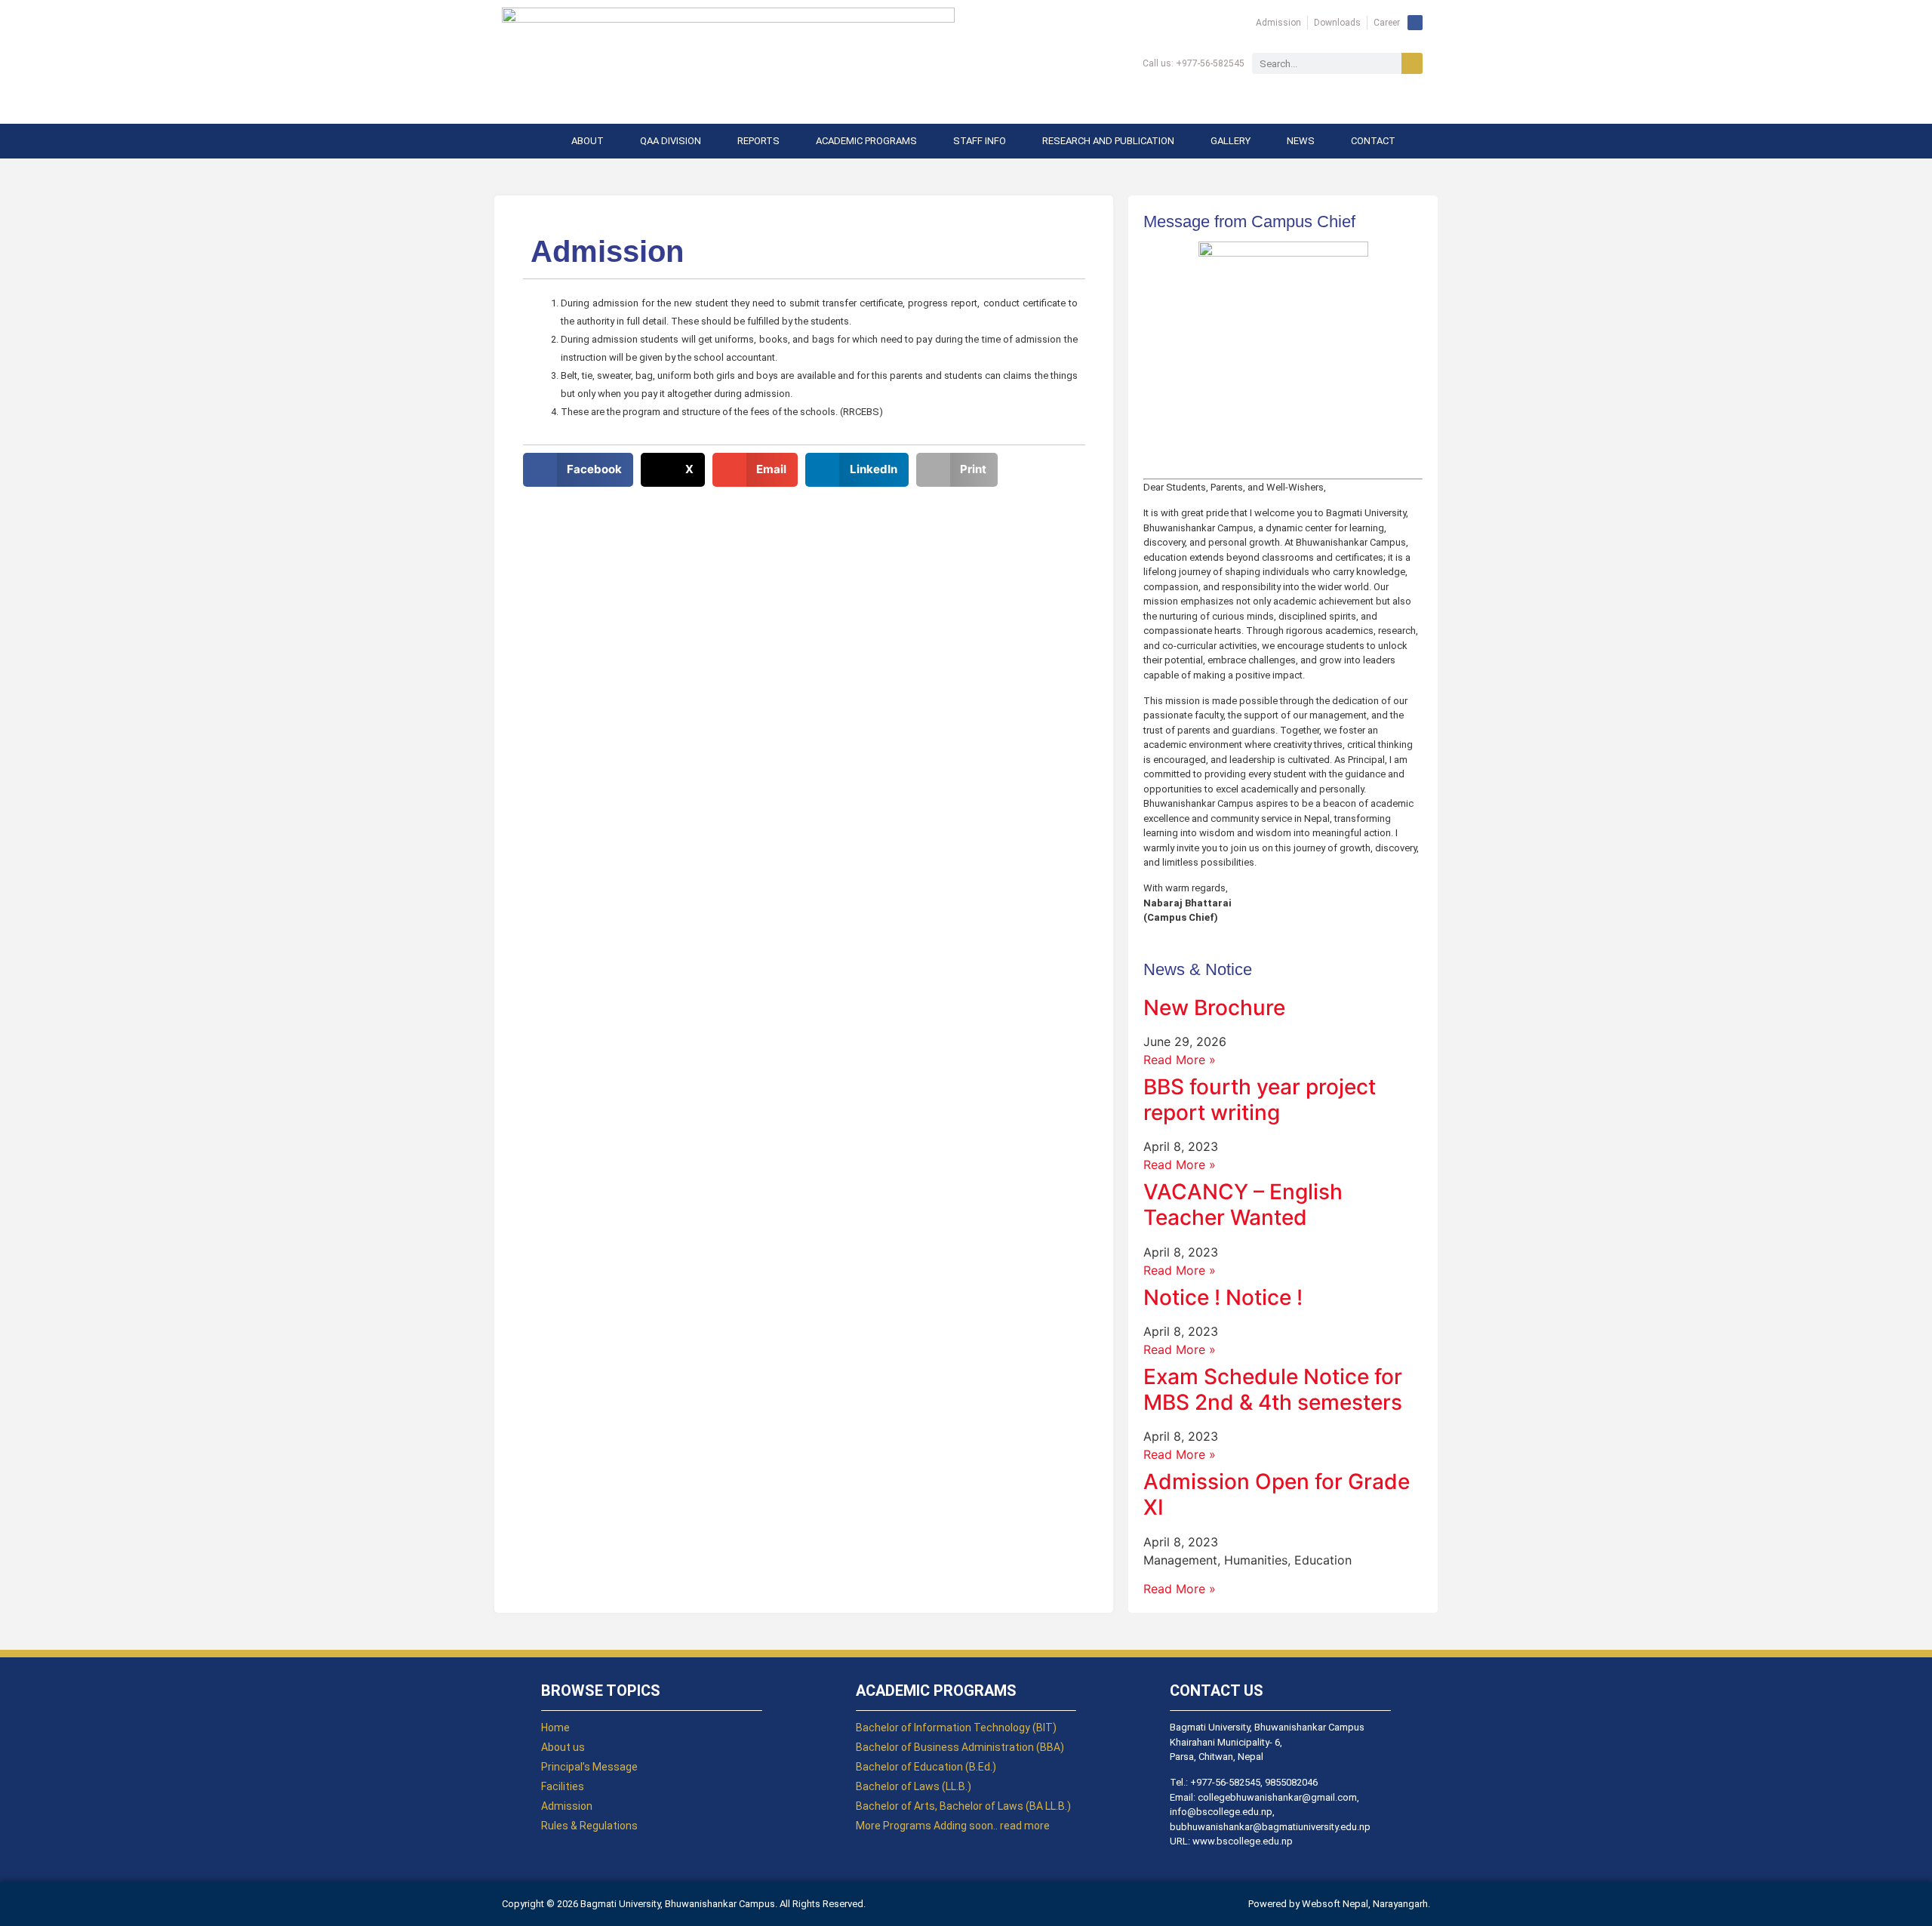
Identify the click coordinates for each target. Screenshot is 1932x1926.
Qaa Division (671, 141)
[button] (578, 470)
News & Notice (1198, 969)
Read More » (1180, 1060)
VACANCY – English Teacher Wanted (1243, 1205)
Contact (1373, 141)
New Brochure (1214, 1008)
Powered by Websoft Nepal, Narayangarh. (1339, 1904)
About (588, 141)
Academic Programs (866, 141)
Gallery (1231, 141)
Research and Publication (1108, 141)
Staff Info (980, 141)
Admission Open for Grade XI (1277, 1494)
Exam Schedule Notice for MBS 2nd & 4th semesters (1273, 1389)
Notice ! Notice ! (1223, 1297)
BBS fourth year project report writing (1260, 1100)
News (1301, 141)
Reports (758, 141)
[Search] (1412, 63)
